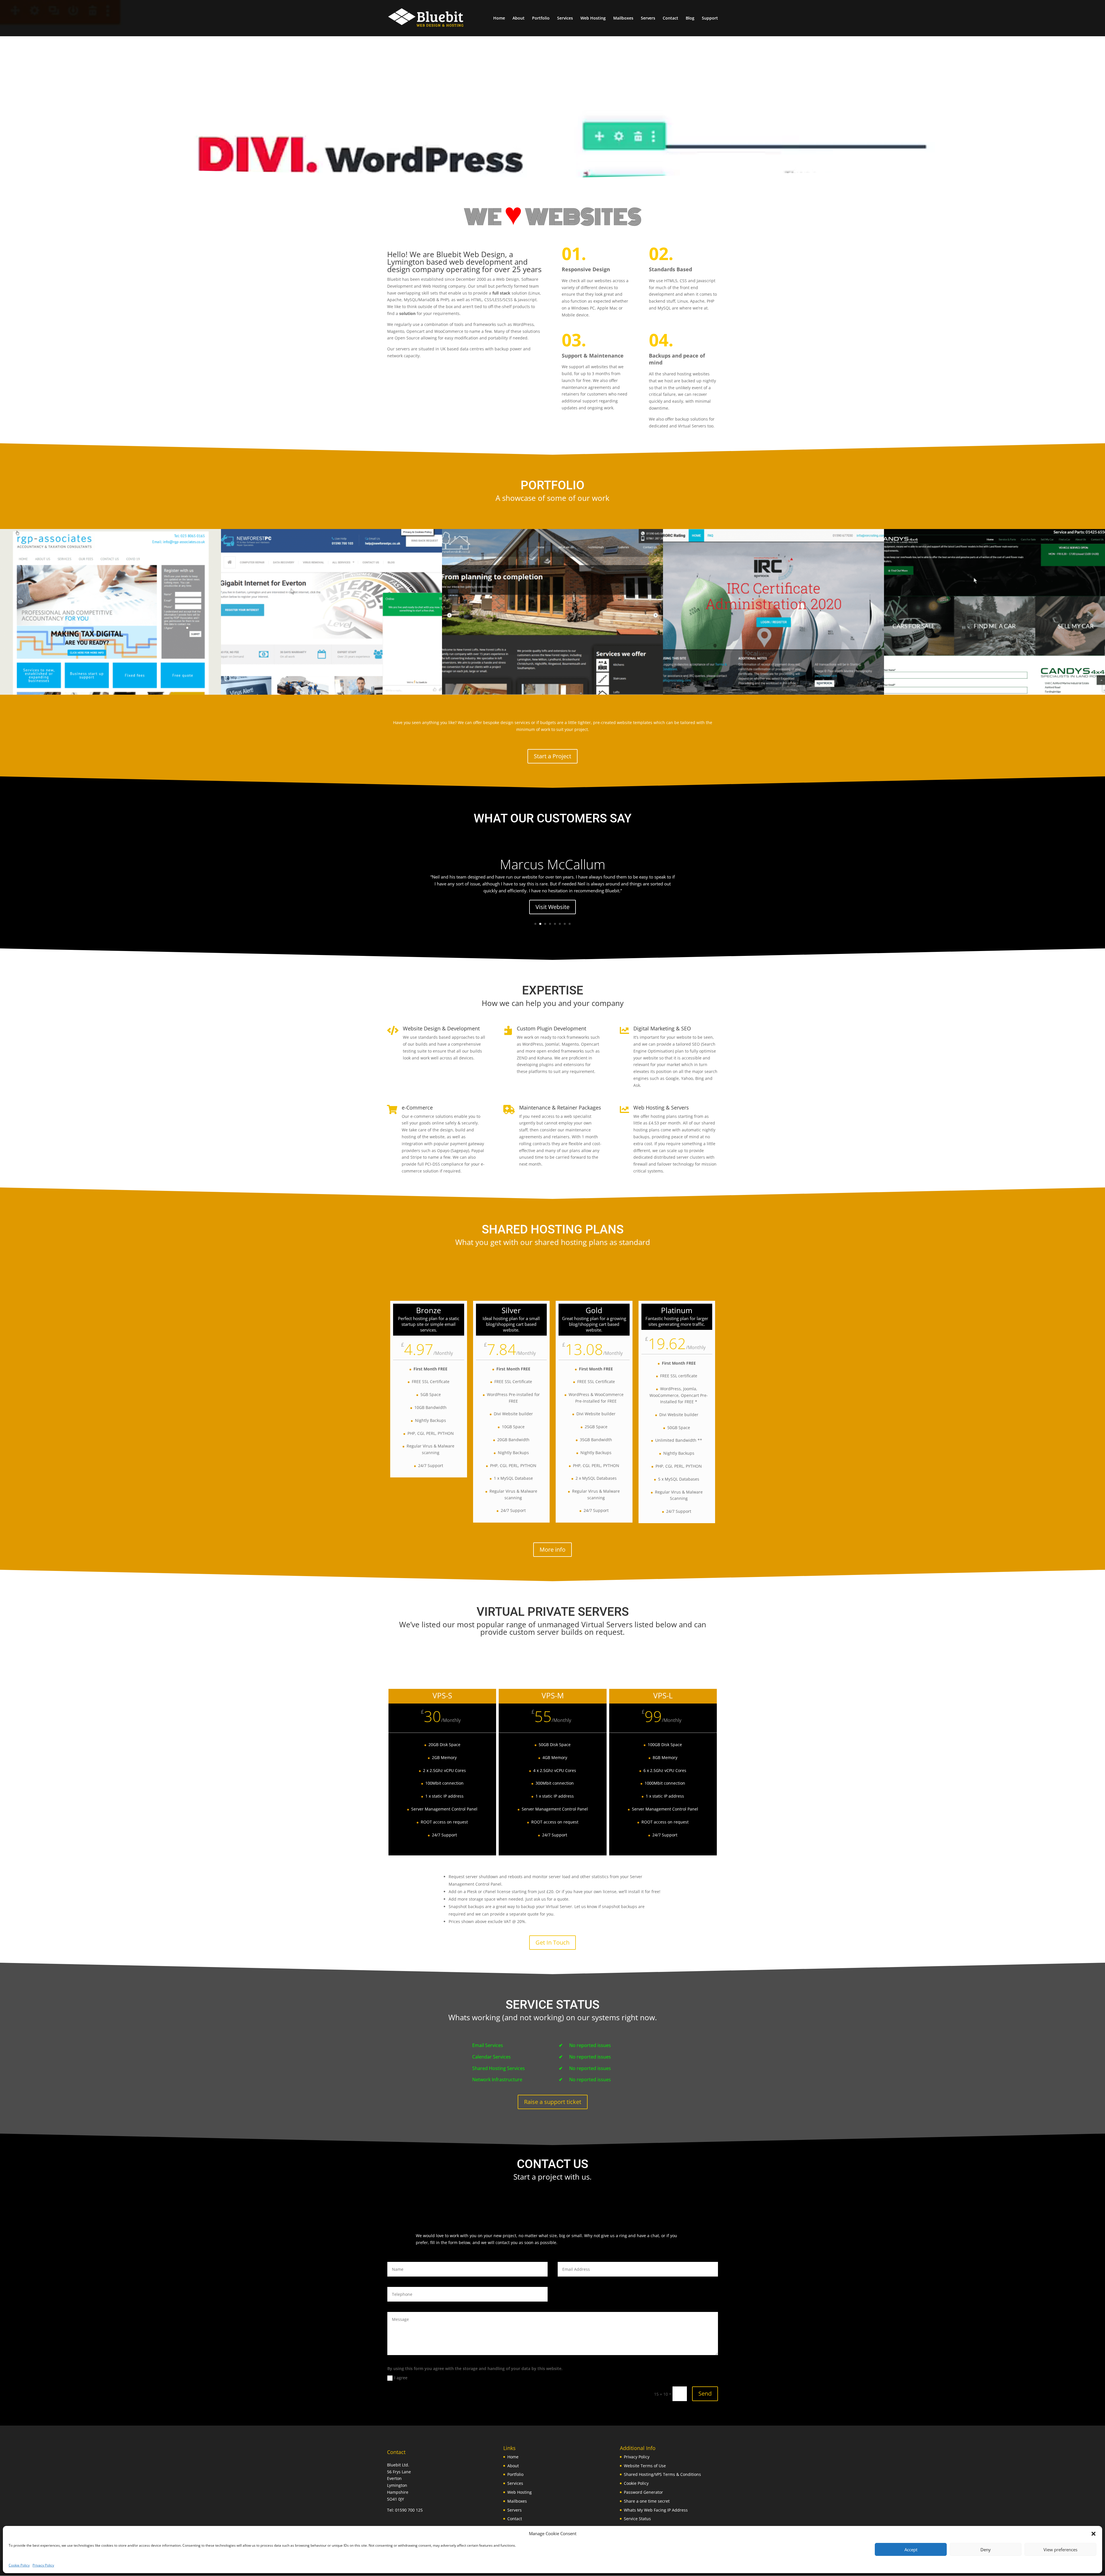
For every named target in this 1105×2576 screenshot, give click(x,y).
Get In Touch (552, 1942)
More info (552, 1549)
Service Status (637, 2519)
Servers (648, 18)
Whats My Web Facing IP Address (656, 2510)
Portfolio (541, 18)
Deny (986, 2550)
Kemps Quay (552, 875)
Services (565, 18)
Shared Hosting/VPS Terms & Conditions (662, 2474)
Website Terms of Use (645, 2466)
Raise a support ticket (553, 2102)
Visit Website (552, 911)
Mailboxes (623, 18)
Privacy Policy (43, 2565)
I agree (401, 2378)
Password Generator (643, 2492)
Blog (690, 18)
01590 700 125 (409, 2510)
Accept (911, 2550)
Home (499, 18)
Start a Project (552, 756)
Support (710, 18)
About (519, 18)
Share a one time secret (647, 2501)
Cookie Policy (19, 2565)
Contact (670, 18)
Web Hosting (593, 18)
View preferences (1060, 2550)
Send (705, 2393)
